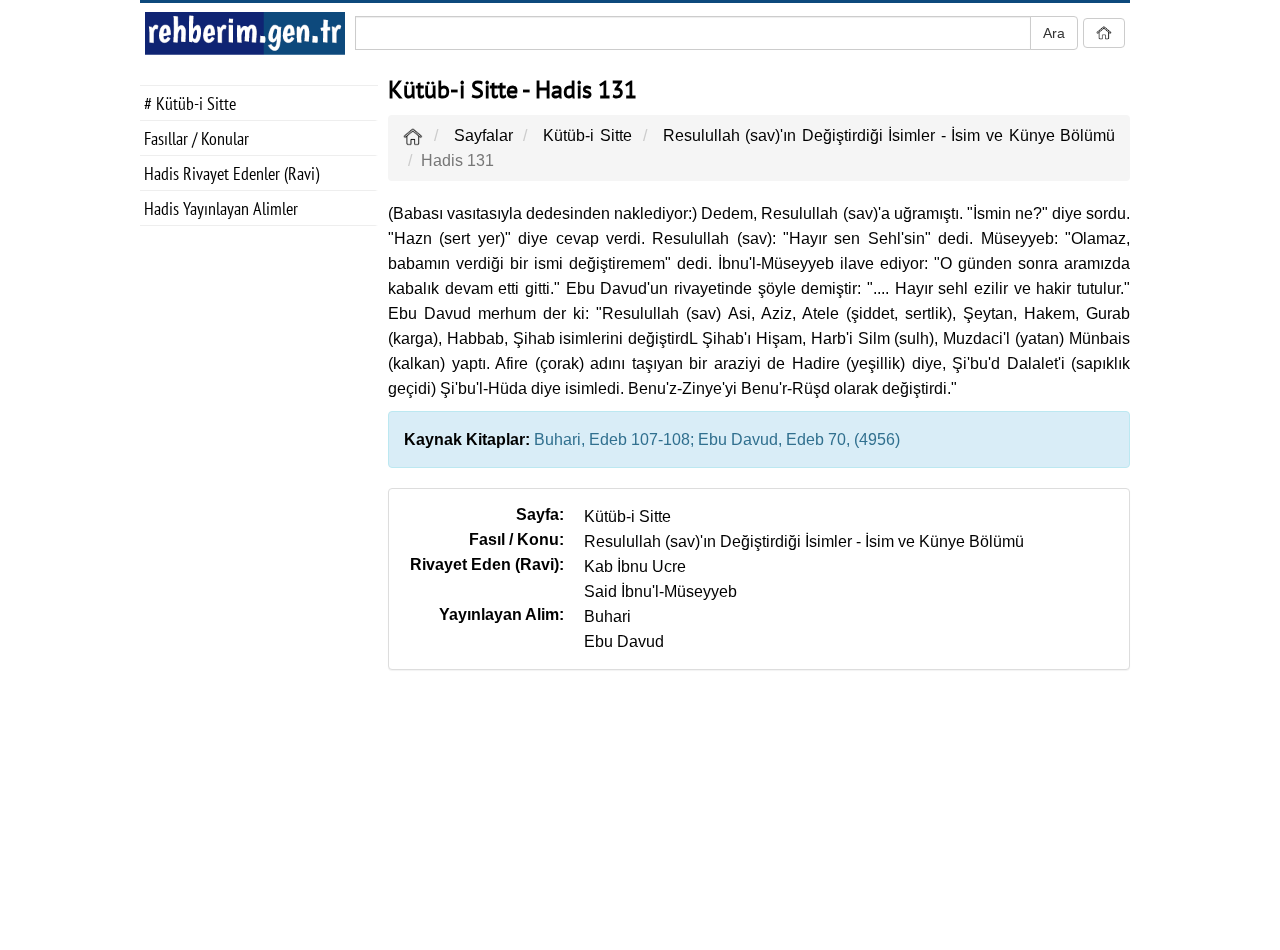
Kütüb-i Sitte (587, 135)
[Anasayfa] (413, 135)
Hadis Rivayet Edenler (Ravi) (231, 173)
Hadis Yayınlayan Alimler (221, 208)
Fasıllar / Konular (196, 138)
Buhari (607, 616)
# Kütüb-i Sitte (190, 103)
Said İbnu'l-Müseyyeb (660, 591)
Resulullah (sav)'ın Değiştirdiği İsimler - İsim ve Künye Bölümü (889, 135)
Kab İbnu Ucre (635, 566)
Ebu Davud (624, 641)
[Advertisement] (259, 556)
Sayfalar (483, 135)
